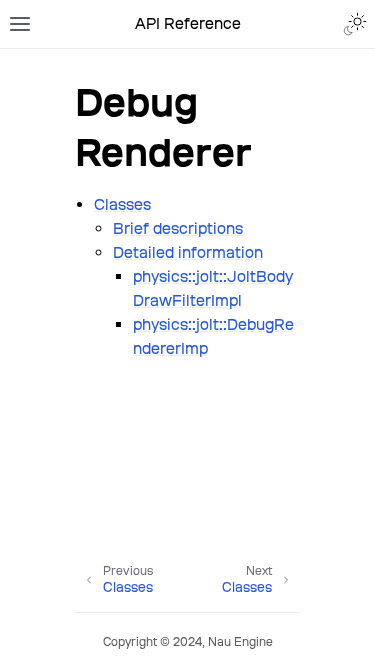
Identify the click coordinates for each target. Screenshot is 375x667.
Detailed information (188, 252)
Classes (122, 204)
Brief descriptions (178, 228)
